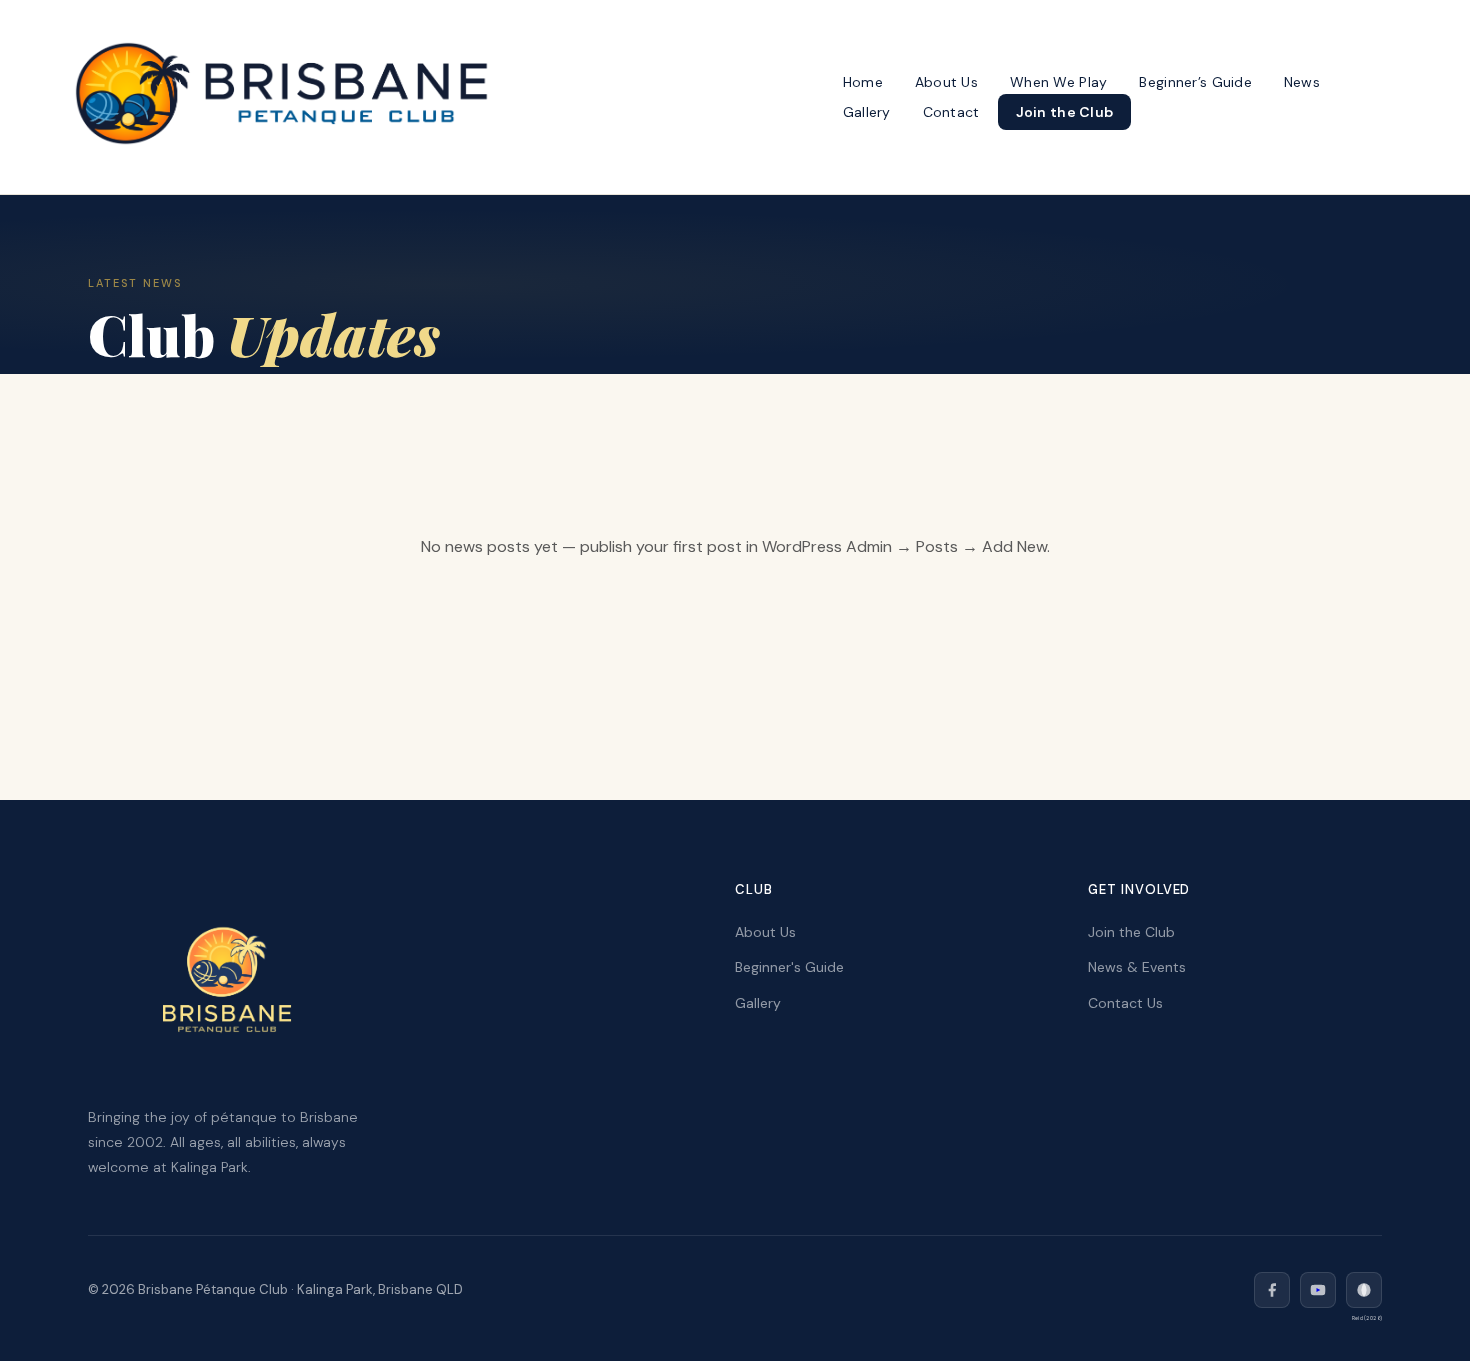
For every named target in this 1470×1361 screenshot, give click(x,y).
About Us (946, 82)
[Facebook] (1272, 1290)
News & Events (1137, 967)
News (1302, 82)
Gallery (867, 112)
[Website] (1364, 1290)
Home (863, 82)
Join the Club (1065, 112)
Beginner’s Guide (1195, 82)
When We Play (1058, 82)
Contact (951, 112)
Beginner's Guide (789, 967)
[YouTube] (1318, 1290)
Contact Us (1125, 1003)
